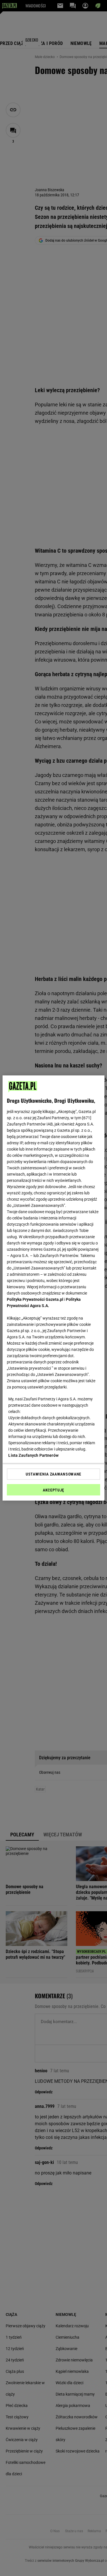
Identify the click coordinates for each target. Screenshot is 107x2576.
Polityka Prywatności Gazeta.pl (35, 1299)
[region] (53, 1288)
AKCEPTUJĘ (53, 1490)
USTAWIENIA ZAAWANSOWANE (53, 1474)
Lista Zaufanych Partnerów (33, 1455)
